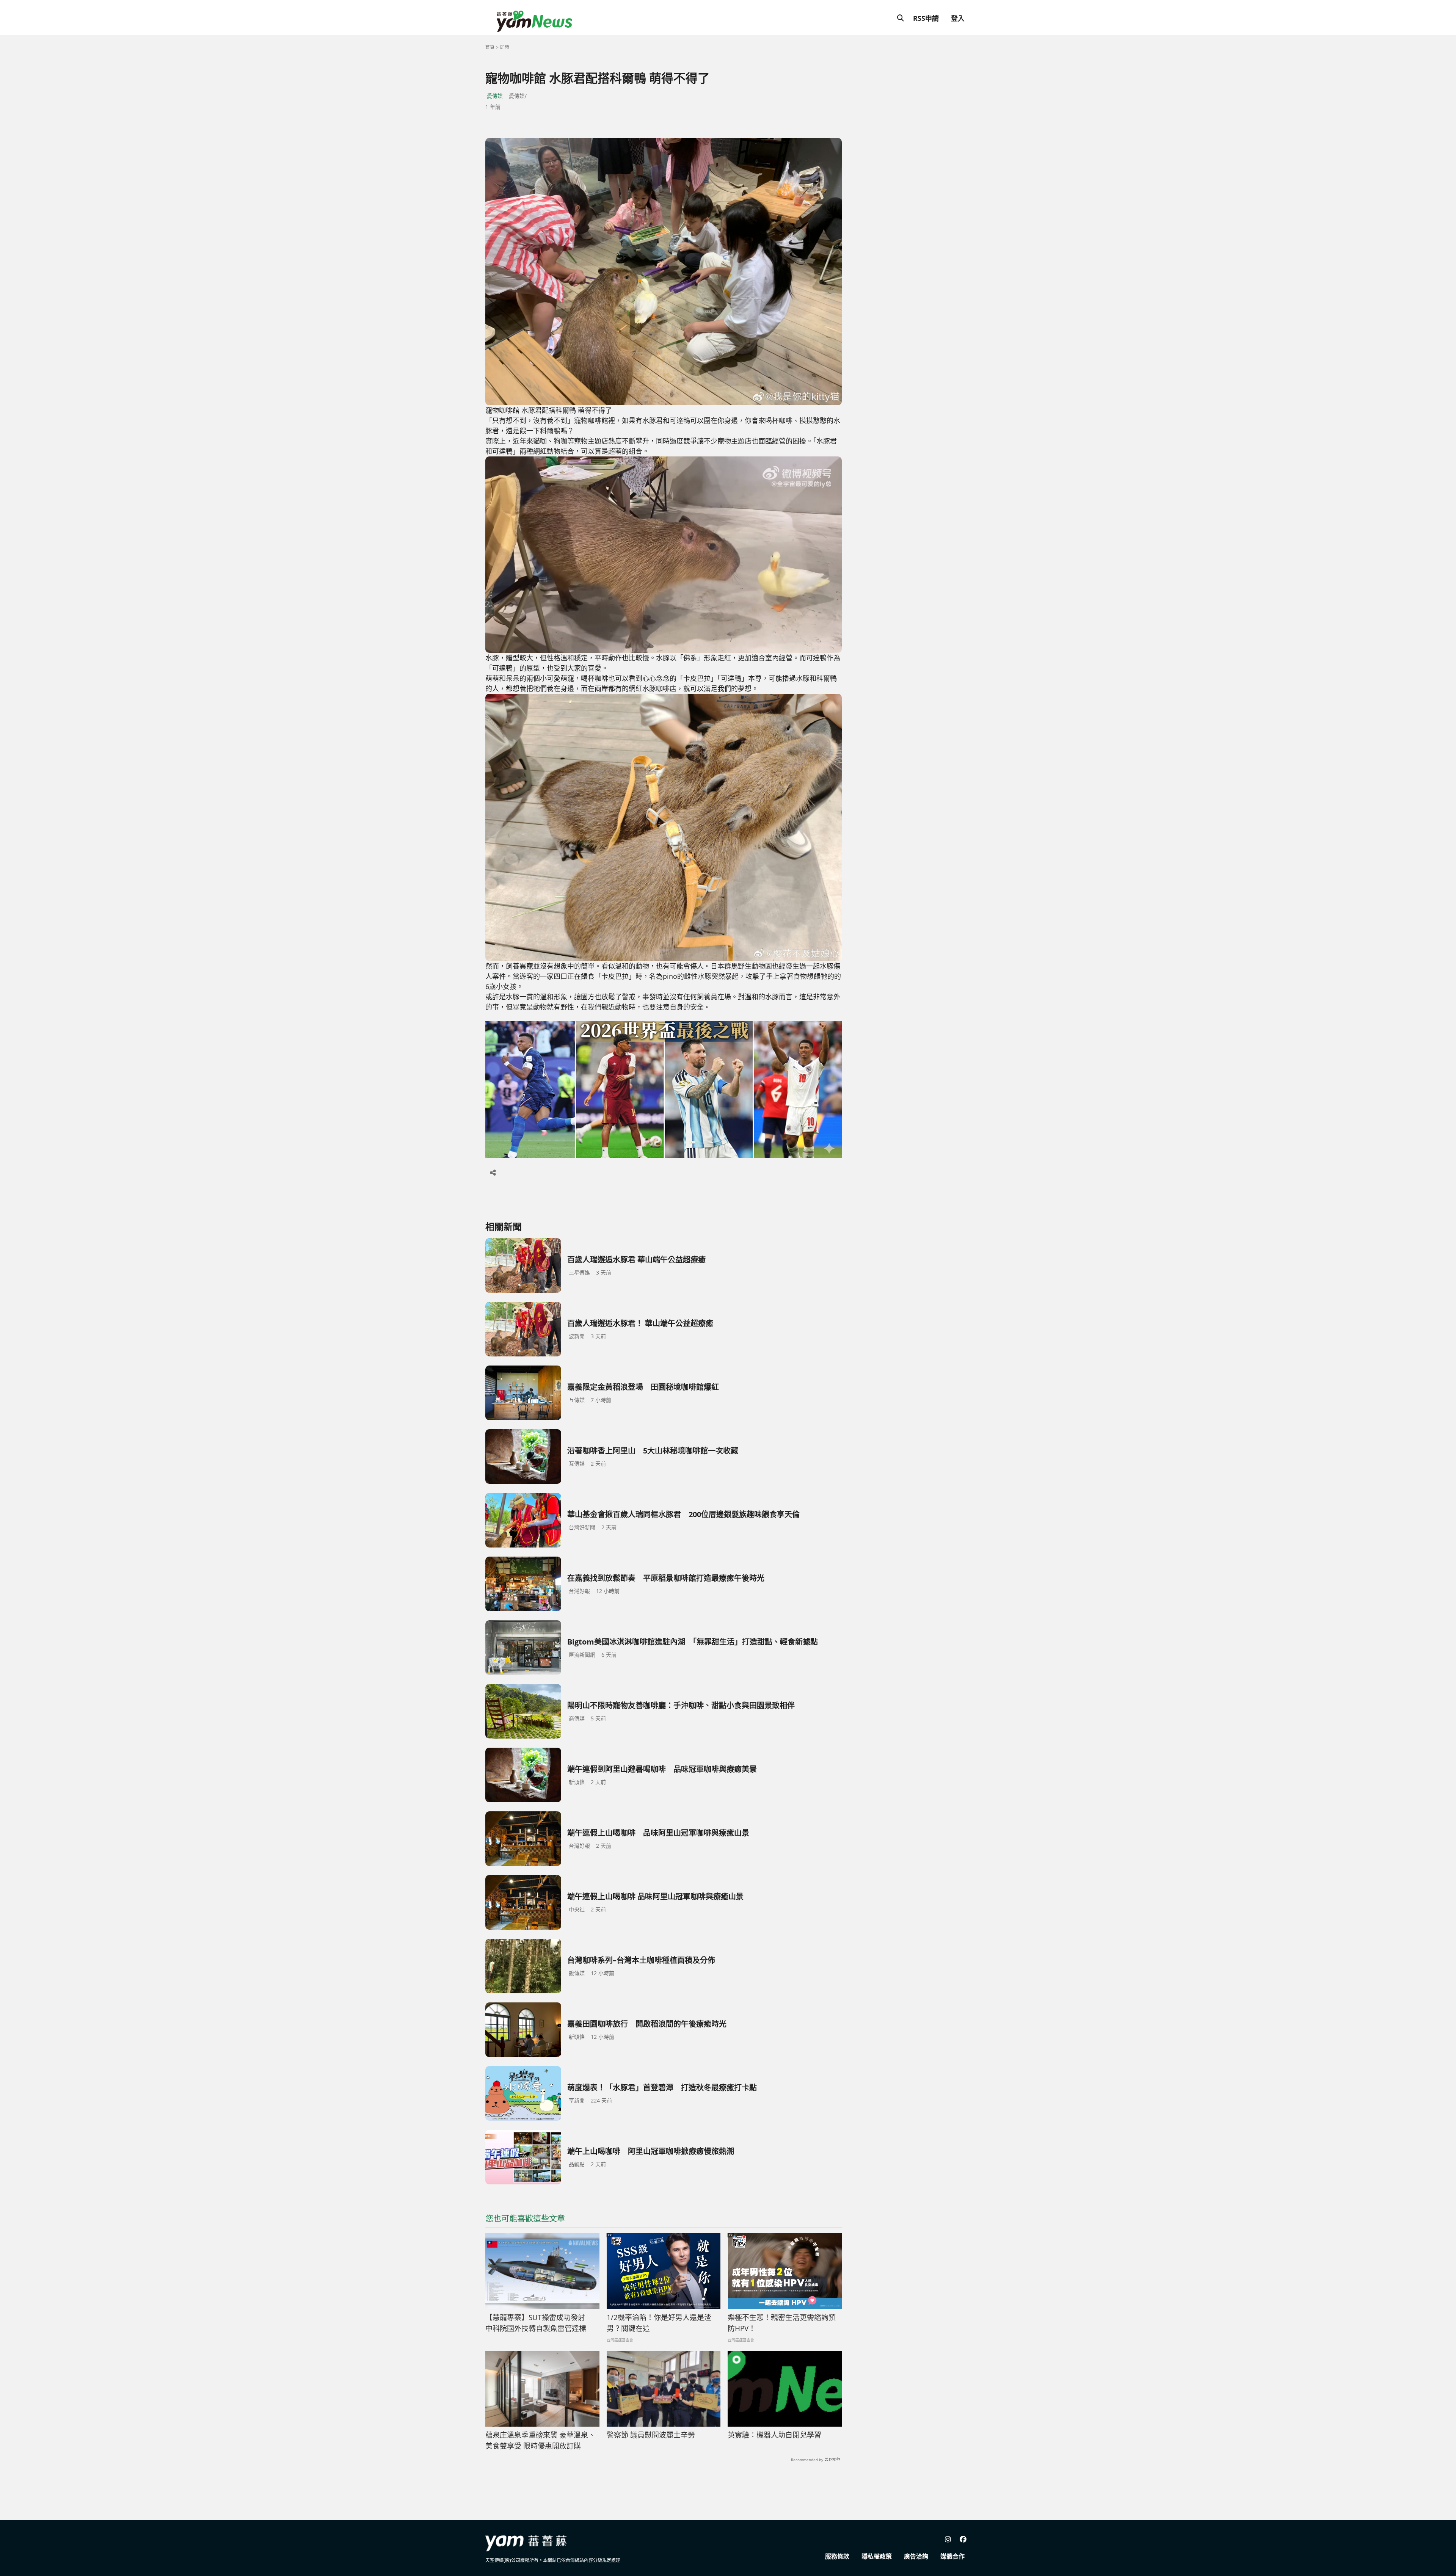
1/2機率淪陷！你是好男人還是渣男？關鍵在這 (659, 2323)
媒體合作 (952, 2556)
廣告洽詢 (916, 2556)
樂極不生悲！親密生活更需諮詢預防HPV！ (782, 2323)
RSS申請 (926, 18)
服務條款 (837, 2556)
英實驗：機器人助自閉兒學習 (774, 2435)
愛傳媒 (495, 96)
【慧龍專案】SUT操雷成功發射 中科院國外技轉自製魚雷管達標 (539, 2323)
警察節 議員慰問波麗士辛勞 (651, 2435)
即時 (505, 47)
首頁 (490, 47)
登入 (958, 18)
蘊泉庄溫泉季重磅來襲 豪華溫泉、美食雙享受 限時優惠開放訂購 (540, 2440)
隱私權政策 (877, 2556)
